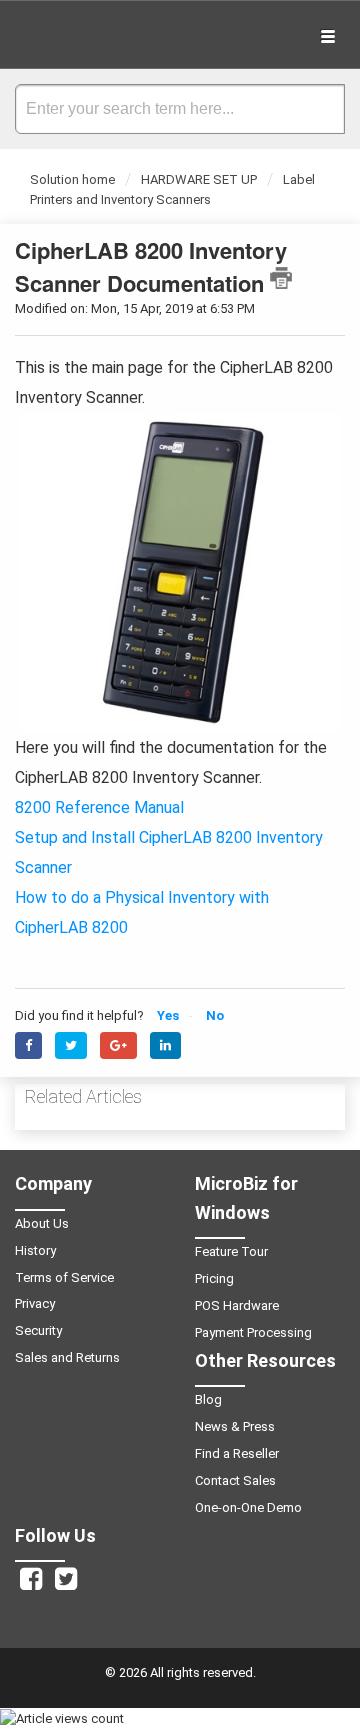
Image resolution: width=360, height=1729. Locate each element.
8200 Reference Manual (99, 807)
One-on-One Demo (248, 1507)
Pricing (214, 1278)
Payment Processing (253, 1332)
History (35, 1250)
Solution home (74, 179)
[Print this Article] (281, 278)
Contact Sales (235, 1480)
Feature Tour (231, 1251)
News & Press (235, 1426)
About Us (42, 1223)
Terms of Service (64, 1277)
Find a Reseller (237, 1453)
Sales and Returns (67, 1357)
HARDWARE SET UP (199, 179)
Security (38, 1330)
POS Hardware (237, 1305)
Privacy (35, 1303)
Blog (208, 1399)
